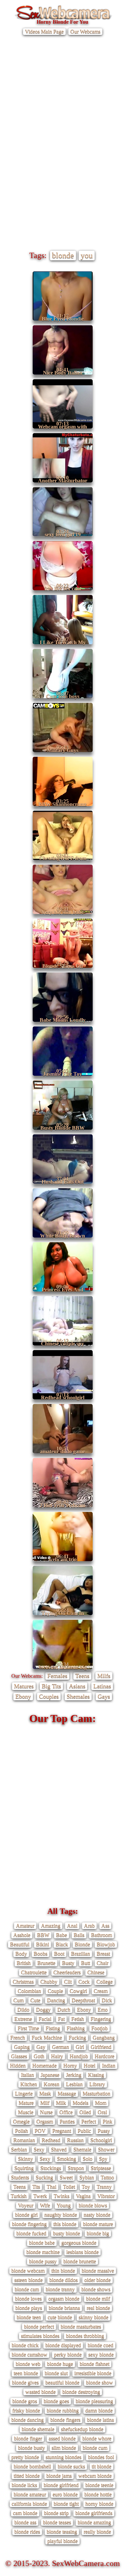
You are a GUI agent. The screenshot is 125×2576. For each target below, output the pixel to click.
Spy (103, 2159)
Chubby (49, 1982)
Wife (45, 2205)
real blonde (98, 2308)
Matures (24, 1686)
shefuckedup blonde (82, 2429)
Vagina (83, 2196)
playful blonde (62, 2541)
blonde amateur (30, 2494)
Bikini (42, 1944)
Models (80, 2103)
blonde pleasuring (94, 2401)
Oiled (85, 2112)
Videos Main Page (44, 31)
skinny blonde (93, 2317)
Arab (89, 1926)
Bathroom (101, 1935)
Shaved (59, 2149)
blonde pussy (43, 2261)
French (18, 2037)
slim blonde (64, 2448)
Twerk (40, 2196)
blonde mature (98, 2224)
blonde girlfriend (61, 2485)
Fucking (77, 2037)
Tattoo (107, 2177)
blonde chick (25, 2345)
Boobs (40, 1954)
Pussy (104, 2131)
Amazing (51, 1926)
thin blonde (63, 2271)
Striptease (101, 2168)
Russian (75, 2140)
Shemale (82, 2149)
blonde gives (25, 2382)
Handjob (79, 2056)
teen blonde (26, 2373)
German (60, 2047)
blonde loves (28, 2298)
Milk (61, 2103)
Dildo (23, 2009)
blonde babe (42, 2243)
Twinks (61, 2196)
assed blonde (62, 2438)
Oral (102, 2112)
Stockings (51, 2168)
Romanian (24, 2140)
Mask (45, 2093)
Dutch (64, 2009)
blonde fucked (31, 2233)
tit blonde (101, 2466)
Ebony (23, 1696)
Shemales (78, 1696)
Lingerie (24, 2093)
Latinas (102, 1686)
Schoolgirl (101, 2140)
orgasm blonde (64, 2298)
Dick (107, 2000)
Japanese (50, 2075)
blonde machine (43, 2252)
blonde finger (28, 2438)
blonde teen (29, 2317)
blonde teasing (62, 2532)
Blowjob (106, 1944)
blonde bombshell (32, 2466)
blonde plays (29, 2308)
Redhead (51, 2140)
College (104, 1982)
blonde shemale (38, 2429)
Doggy (43, 2009)
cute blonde (60, 2317)
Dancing (56, 2000)
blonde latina (100, 2420)
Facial (45, 2019)
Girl (80, 2047)
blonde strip (56, 2513)
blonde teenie (99, 2485)
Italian (27, 2075)
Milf (45, 2103)
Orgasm (45, 2121)
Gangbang (104, 2037)
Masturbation (96, 2093)
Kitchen (29, 2084)
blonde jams (59, 2476)
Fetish (78, 2019)
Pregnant (62, 2131)
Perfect (89, 2121)
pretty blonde (25, 2457)
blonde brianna (64, 2308)
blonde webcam (28, 2271)
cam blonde (25, 2513)
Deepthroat (83, 2000)
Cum (18, 2000)
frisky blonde (26, 2410)
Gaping (22, 2047)
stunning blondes (63, 2457)
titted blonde (27, 2476)
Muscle (26, 2112)
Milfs (104, 1676)
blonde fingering (29, 2224)
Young (64, 2205)
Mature (26, 2103)
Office (66, 2112)
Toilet (69, 2187)
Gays (104, 1696)
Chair (102, 1963)
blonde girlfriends (94, 2513)
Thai (51, 2187)
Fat (61, 2019)
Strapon (76, 2168)
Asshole (22, 1935)
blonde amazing (94, 2522)
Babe (61, 1935)
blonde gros (25, 2401)
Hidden (18, 2065)
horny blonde (99, 2504)
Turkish (19, 2196)
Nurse (46, 2112)
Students (20, 2177)
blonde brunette (80, 2261)
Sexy (39, 2149)
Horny (70, 2065)
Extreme (23, 2019)
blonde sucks (71, 2466)
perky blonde (68, 2354)
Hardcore (104, 2056)
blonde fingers (65, 2420)
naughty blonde (61, 2215)
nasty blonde (97, 2215)
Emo (103, 2009)
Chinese (96, 1972)
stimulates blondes (40, 2336)
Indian (109, 2065)
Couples (49, 1696)
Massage (67, 2093)
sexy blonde (101, 2354)
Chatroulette (34, 1972)
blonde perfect (39, 2326)
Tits (36, 2187)
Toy (86, 2187)
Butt (85, 1963)
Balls (79, 1935)
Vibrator (106, 2196)
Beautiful (20, 1944)
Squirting (24, 2168)
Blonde (82, 1944)
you (87, 255)
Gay (41, 2047)
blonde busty (31, 2448)
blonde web (28, 2364)
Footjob (99, 2028)
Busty (68, 1963)
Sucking (44, 2177)
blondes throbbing (85, 2336)
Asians (77, 1686)
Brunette (46, 1963)
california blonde (29, 2504)
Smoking (66, 2159)
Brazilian (80, 1954)
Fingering (101, 2019)
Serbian (19, 2149)
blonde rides (27, 2532)
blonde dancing (27, 2420)
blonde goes (56, 2401)
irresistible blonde (93, 2373)
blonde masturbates (81, 2326)
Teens (82, 1676)
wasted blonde (40, 2392)
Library (97, 2084)
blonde (63, 255)
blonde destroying (81, 2392)
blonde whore (97, 2438)
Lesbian (74, 2084)
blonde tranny (60, 2289)
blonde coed (100, 2345)
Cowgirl (78, 1991)
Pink (107, 2121)
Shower (106, 2149)
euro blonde (65, 2494)
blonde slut (56, 2373)
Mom (101, 2103)
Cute (35, 2000)
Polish (21, 2131)
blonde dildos (63, 2280)
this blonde (65, 2224)
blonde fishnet (94, 2364)
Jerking (74, 2075)
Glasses (19, 2056)
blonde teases (57, 2522)
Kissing (96, 2075)
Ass (105, 1926)
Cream (101, 1991)
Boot (59, 1954)
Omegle (21, 2121)
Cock (84, 1982)
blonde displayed (63, 2345)
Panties (67, 2121)
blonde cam (27, 2289)
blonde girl (26, 2215)
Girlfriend (101, 2047)
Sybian (87, 2177)
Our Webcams (85, 31)
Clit (68, 1982)
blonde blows (93, 2205)
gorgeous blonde (79, 2243)
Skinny (25, 2159)
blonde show (99, 2382)
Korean (51, 2084)
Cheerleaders (67, 1972)
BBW (43, 1935)
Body (21, 1954)
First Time (28, 2028)
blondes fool (101, 2457)
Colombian (29, 1991)
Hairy (57, 2056)
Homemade (44, 2065)
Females (57, 1676)
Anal (72, 1926)
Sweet (66, 2177)
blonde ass (25, 2522)
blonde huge (60, 2364)
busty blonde (66, 2233)
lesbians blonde (82, 2252)
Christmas (23, 1982)
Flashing (76, 2028)
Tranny (104, 2187)
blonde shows (96, 2289)
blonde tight (66, 2504)
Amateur (25, 1926)
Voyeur (26, 2205)
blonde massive (98, 2271)
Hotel (89, 2065)
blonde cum (95, 2448)
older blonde (97, 2280)
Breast (103, 1954)
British (24, 1963)
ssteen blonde (28, 2280)
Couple (55, 1991)
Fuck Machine (47, 2037)
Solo (87, 2159)
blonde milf (98, 2298)
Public (84, 2131)
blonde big (98, 2233)
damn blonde (99, 2410)
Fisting (53, 2028)
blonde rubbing (63, 2410)
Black (62, 1944)
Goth (39, 2056)
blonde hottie (98, 2494)
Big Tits (51, 1686)
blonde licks (24, 2485)
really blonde (97, 2532)
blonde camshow (29, 2354)
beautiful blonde (62, 2382)
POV (40, 2131)
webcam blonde (95, 2476)
